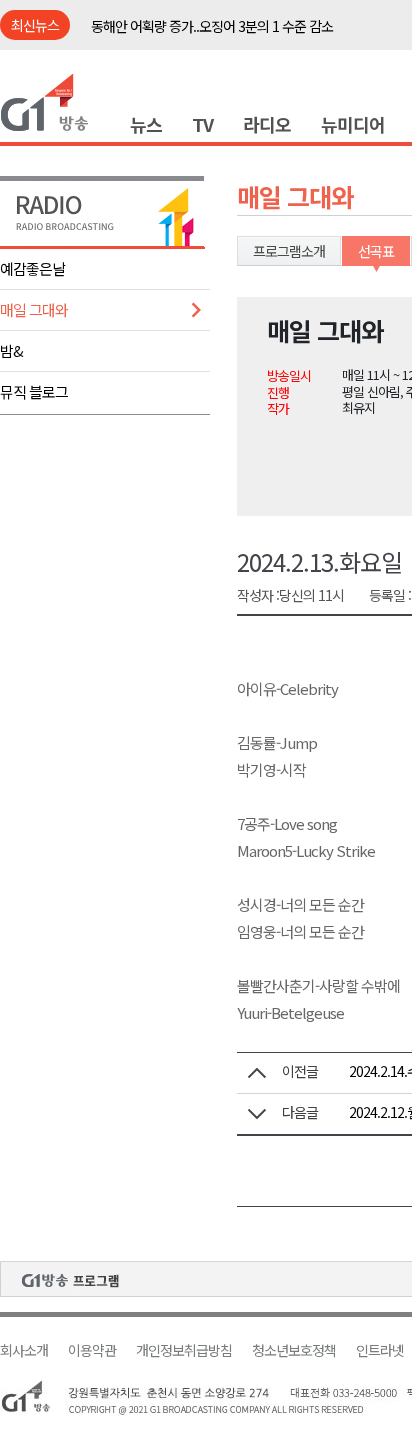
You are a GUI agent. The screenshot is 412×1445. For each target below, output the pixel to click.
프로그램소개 (289, 251)
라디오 (267, 124)
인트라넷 (380, 1350)
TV (202, 124)
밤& (11, 350)
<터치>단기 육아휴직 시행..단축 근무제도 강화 (215, 37)
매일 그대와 (34, 309)
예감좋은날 (32, 268)
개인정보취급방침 (184, 1350)
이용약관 (92, 1350)
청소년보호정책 (294, 1350)
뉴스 (146, 124)
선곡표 (376, 251)
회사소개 (24, 1350)
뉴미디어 (353, 124)
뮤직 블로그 (34, 391)
